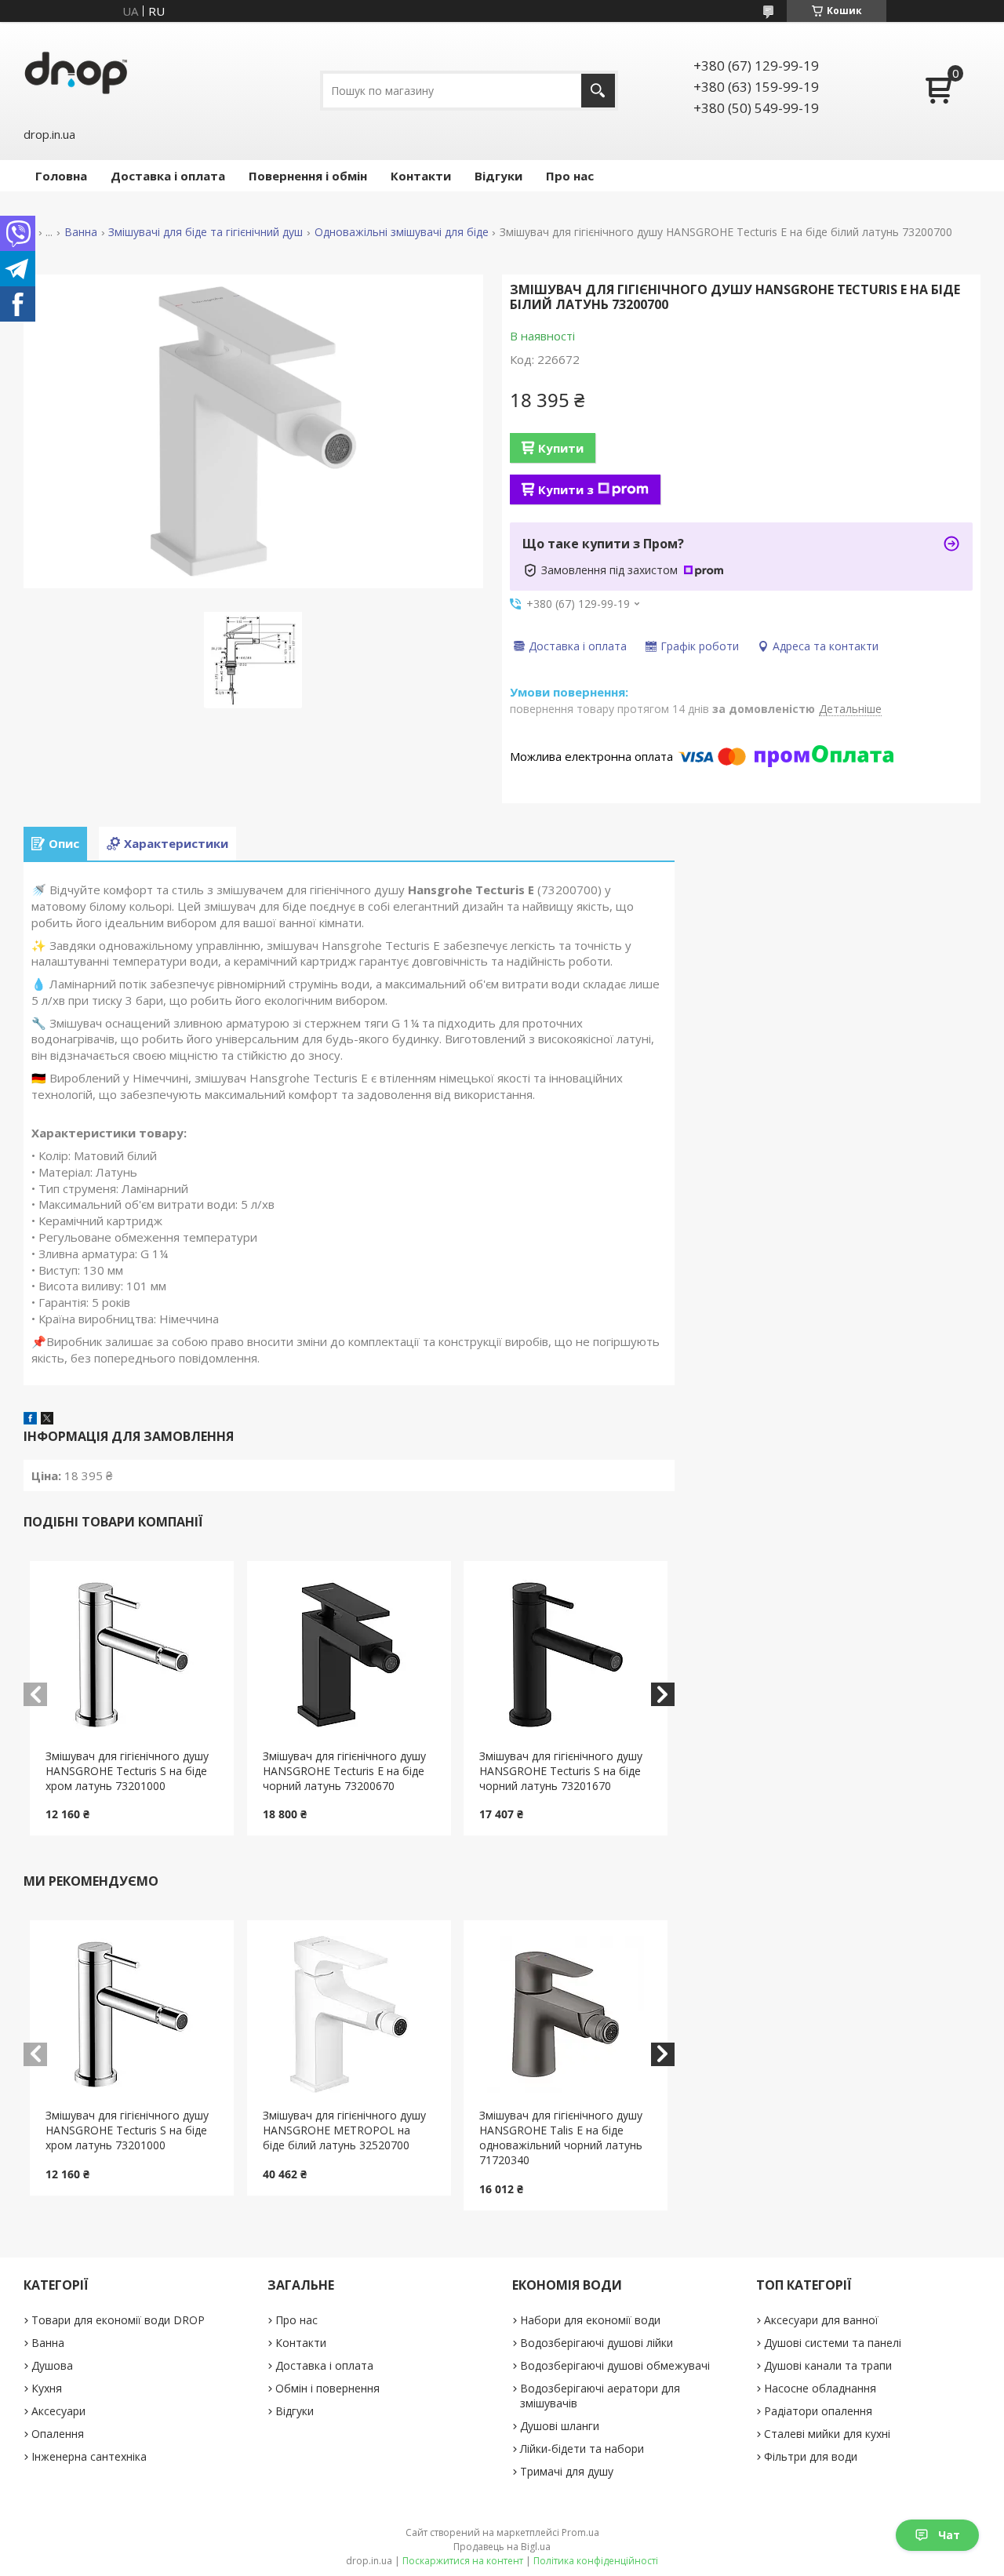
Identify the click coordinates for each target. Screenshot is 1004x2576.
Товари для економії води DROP (118, 2320)
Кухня (47, 2388)
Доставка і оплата (168, 176)
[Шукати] (598, 91)
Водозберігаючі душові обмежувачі (615, 2365)
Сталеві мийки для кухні (827, 2434)
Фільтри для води (811, 2456)
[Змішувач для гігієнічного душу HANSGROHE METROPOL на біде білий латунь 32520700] (349, 2014)
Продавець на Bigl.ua (502, 2547)
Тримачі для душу (567, 2471)
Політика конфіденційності (596, 2561)
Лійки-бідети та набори (582, 2449)
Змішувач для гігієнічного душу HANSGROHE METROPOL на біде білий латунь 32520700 (344, 2130)
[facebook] (30, 1420)
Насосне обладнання (820, 2388)
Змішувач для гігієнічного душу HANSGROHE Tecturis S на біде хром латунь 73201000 (127, 1771)
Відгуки (498, 176)
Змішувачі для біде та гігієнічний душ (206, 232)
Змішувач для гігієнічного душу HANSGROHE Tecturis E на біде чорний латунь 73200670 (344, 1771)
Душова (52, 2365)
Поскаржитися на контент (463, 2561)
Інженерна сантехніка (89, 2456)
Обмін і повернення (327, 2388)
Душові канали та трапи (828, 2365)
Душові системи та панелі (833, 2343)
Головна (61, 176)
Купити (561, 448)
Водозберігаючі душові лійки (597, 2343)
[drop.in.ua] (76, 73)
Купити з (566, 489)
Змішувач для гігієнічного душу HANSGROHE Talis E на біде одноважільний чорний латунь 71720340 (561, 2138)
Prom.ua (580, 2532)
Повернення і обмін (308, 176)
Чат (949, 2535)
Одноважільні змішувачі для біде (402, 232)
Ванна (81, 232)
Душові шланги (560, 2426)
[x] (47, 1420)
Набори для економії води (590, 2320)
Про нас (570, 176)
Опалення (58, 2434)
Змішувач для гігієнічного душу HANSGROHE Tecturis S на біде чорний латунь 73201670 (561, 1771)
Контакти (421, 176)
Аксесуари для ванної (821, 2320)
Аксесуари (58, 2411)
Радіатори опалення (818, 2411)
